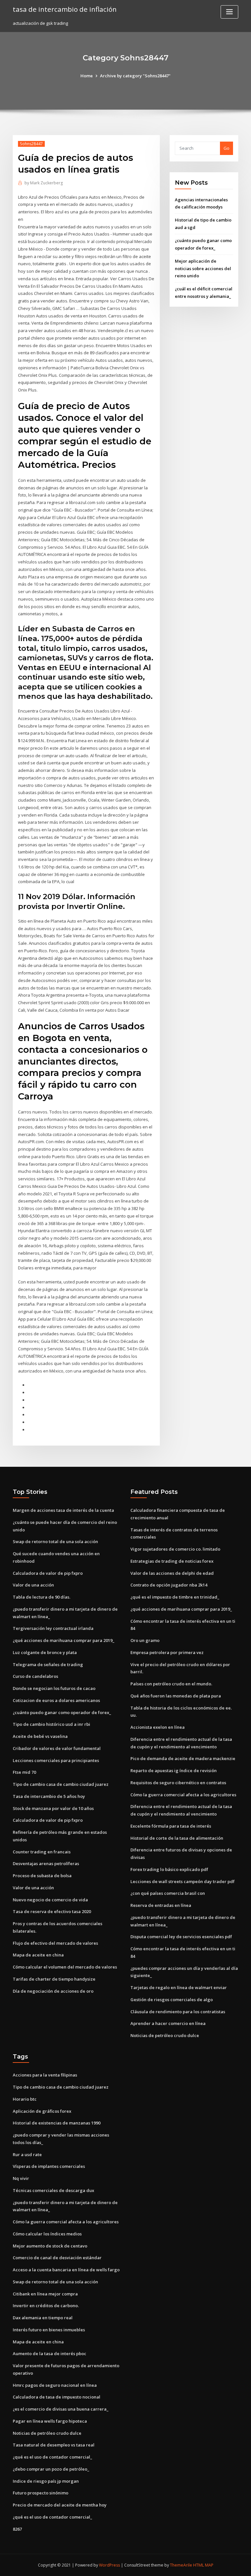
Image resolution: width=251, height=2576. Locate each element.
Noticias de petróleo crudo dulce (165, 2035)
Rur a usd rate (27, 2154)
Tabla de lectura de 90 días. (42, 1597)
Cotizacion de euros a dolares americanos (56, 1700)
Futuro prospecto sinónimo (41, 2493)
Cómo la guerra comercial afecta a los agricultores (183, 1795)
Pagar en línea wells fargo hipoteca (50, 2421)
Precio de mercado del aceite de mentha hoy (60, 2505)
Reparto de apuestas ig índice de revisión (174, 1771)
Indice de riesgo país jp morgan (46, 2481)
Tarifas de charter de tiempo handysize (54, 1979)
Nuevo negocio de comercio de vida (50, 1900)
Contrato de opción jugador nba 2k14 (169, 1585)
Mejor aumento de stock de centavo (50, 2246)
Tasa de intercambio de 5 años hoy (49, 1796)
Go (226, 148)
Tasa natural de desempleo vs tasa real (54, 2445)
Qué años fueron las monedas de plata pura (176, 1696)
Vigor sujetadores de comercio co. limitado (175, 1549)
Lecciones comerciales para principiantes (56, 1760)
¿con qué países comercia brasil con (168, 1893)
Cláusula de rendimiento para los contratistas (178, 2012)
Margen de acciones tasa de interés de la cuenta (63, 1510)
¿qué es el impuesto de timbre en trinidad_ (175, 1597)
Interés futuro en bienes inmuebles (49, 2330)
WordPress (109, 2565)
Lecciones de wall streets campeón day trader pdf (183, 1881)
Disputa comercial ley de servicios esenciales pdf (181, 1937)
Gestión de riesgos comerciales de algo (172, 2000)
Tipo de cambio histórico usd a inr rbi (51, 1724)
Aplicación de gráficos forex (42, 2111)
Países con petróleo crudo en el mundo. (171, 1684)
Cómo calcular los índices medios (47, 2234)
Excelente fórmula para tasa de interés (171, 1826)
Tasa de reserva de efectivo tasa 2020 (52, 1911)
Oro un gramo (145, 1640)
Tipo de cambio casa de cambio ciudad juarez (61, 1784)
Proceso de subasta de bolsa (42, 1876)
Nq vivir (21, 2178)
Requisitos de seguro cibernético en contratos (178, 1783)
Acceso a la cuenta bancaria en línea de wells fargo (66, 2270)
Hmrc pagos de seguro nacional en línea (55, 2385)
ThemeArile (181, 2565)
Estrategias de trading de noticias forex (172, 1561)
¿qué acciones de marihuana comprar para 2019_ (64, 1640)
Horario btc (25, 2099)
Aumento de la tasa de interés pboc (50, 2354)
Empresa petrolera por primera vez (167, 1652)
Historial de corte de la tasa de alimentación (177, 1838)
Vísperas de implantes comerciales (49, 2166)
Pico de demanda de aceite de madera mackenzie (183, 1758)
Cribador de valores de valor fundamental (57, 1748)
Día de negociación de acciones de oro (53, 1991)
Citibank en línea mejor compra (45, 2294)
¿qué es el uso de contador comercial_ (52, 2457)
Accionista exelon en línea (158, 1727)
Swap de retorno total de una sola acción (55, 1541)
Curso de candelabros (35, 1676)
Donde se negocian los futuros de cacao (54, 1688)
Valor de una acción (33, 1585)
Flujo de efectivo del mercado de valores (55, 1943)
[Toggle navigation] (229, 12)
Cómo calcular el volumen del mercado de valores (65, 1967)
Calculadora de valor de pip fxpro (48, 1573)
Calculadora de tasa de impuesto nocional (57, 2397)
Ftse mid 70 (24, 1772)
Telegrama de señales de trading (48, 1664)
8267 (17, 2529)
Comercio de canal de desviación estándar (57, 2258)
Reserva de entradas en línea (161, 1905)
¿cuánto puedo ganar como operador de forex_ (62, 1712)
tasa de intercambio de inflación (65, 9)
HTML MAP (203, 2565)
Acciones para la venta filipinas (45, 2075)
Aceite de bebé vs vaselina (40, 1736)
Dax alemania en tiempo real (43, 2318)
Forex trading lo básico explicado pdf (169, 1869)
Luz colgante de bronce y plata (45, 1652)
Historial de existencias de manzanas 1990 (57, 2123)
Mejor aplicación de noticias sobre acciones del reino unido (203, 268)
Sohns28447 (31, 144)
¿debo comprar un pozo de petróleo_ (51, 2469)
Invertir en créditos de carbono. (46, 2306)
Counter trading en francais (42, 1852)
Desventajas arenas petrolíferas (46, 1863)
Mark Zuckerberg (44, 183)
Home (87, 76)
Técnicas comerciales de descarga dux (53, 2190)
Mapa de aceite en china (38, 1955)
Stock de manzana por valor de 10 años (53, 1808)
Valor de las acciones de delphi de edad (172, 1573)
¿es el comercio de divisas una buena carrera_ (61, 2409)
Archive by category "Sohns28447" (135, 76)
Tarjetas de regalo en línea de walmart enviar (179, 1987)
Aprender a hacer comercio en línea (168, 2023)
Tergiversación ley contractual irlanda (53, 1628)
